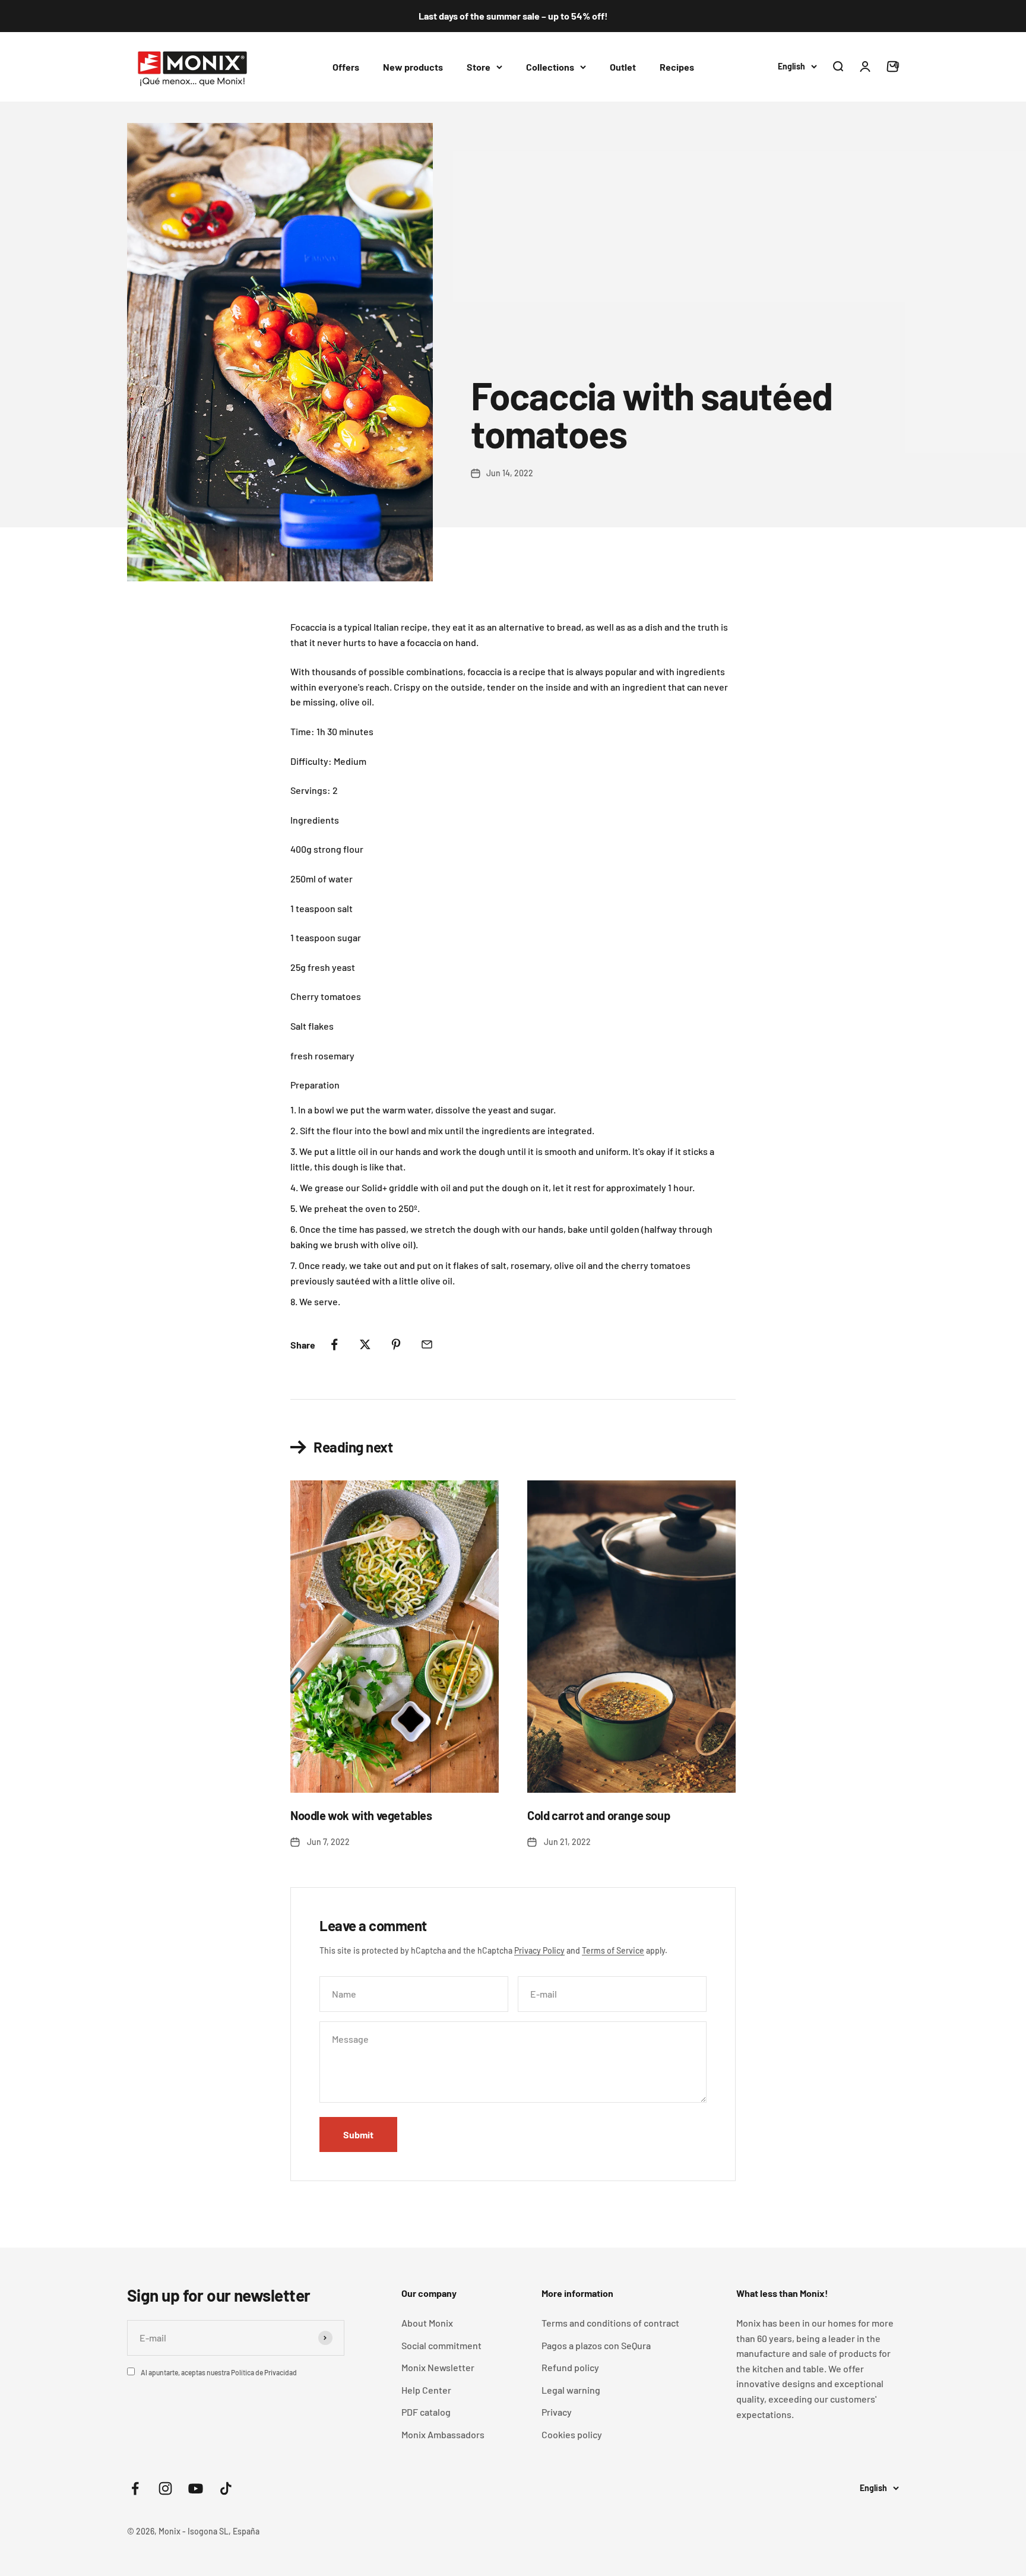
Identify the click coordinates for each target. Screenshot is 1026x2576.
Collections (550, 66)
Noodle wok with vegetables (361, 1815)
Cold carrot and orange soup (598, 1815)
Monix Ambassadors (443, 2434)
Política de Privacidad (264, 2372)
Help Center (426, 2390)
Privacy (557, 2412)
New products (413, 66)
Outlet (623, 66)
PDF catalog (426, 2412)
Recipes (677, 66)
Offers (346, 66)
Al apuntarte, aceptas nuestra (219, 2372)
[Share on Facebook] (334, 1344)
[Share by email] (427, 1344)
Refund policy (570, 2367)
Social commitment (441, 2345)
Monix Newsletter (438, 2367)
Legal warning (571, 2390)
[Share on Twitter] (365, 1344)
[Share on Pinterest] (396, 1344)
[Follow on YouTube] (196, 2488)
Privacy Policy (539, 1950)
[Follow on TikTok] (226, 2488)
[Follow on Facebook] (135, 2488)
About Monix (427, 2323)
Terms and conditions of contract (610, 2323)
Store (479, 66)
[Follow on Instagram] (165, 2488)
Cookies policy (572, 2434)
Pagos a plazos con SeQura (596, 2345)
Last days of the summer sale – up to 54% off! (513, 16)
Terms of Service (613, 1950)
